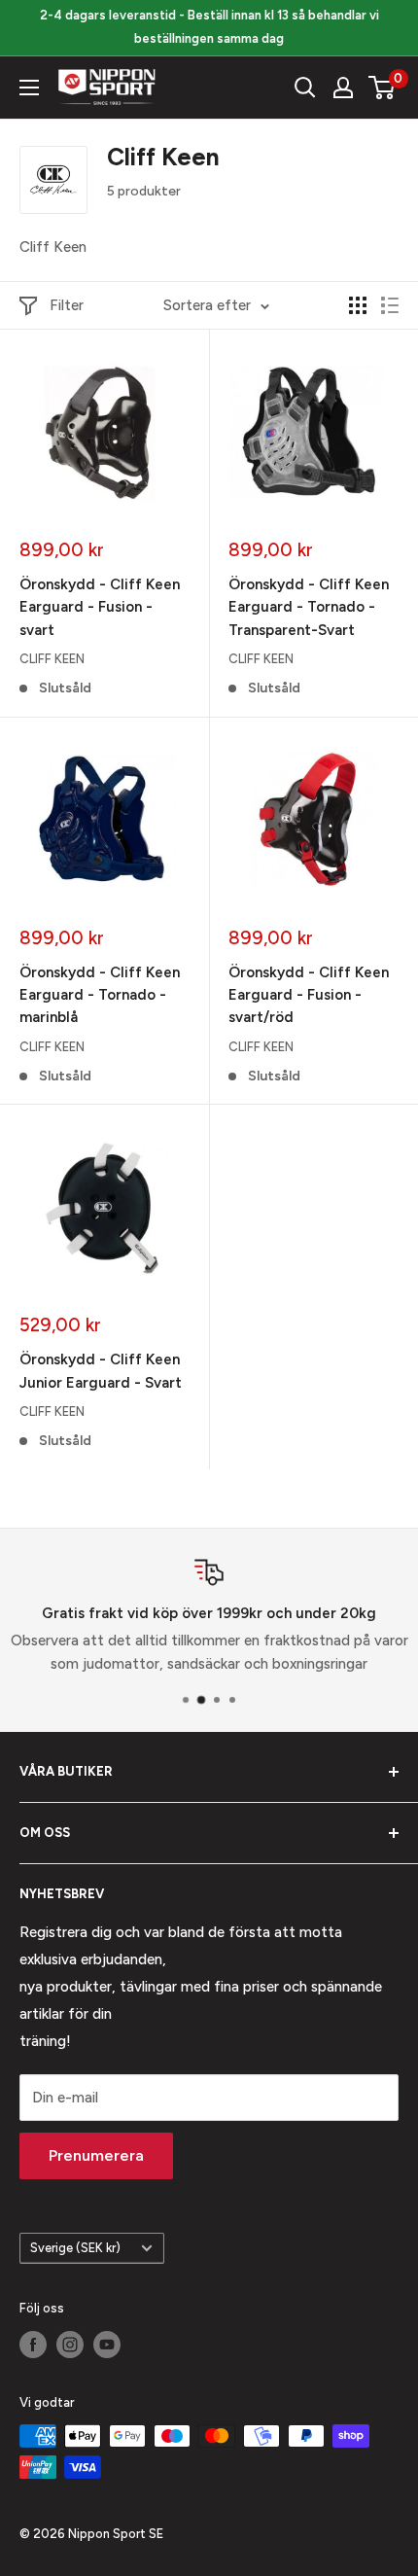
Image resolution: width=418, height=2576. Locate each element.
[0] (383, 88)
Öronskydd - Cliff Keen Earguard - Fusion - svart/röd (309, 995)
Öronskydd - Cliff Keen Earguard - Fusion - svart (100, 607)
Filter (67, 305)
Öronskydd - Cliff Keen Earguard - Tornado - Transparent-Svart (309, 607)
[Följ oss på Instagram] (70, 2345)
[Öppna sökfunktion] (305, 88)
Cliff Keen (52, 659)
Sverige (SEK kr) (75, 2248)
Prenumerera (96, 2155)
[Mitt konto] (343, 88)
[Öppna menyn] (29, 88)
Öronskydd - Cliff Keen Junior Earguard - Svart (101, 1371)
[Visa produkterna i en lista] (390, 305)
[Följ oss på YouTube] (107, 2345)
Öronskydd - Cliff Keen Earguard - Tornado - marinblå (100, 995)
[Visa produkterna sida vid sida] (358, 305)
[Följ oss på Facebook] (33, 2345)
